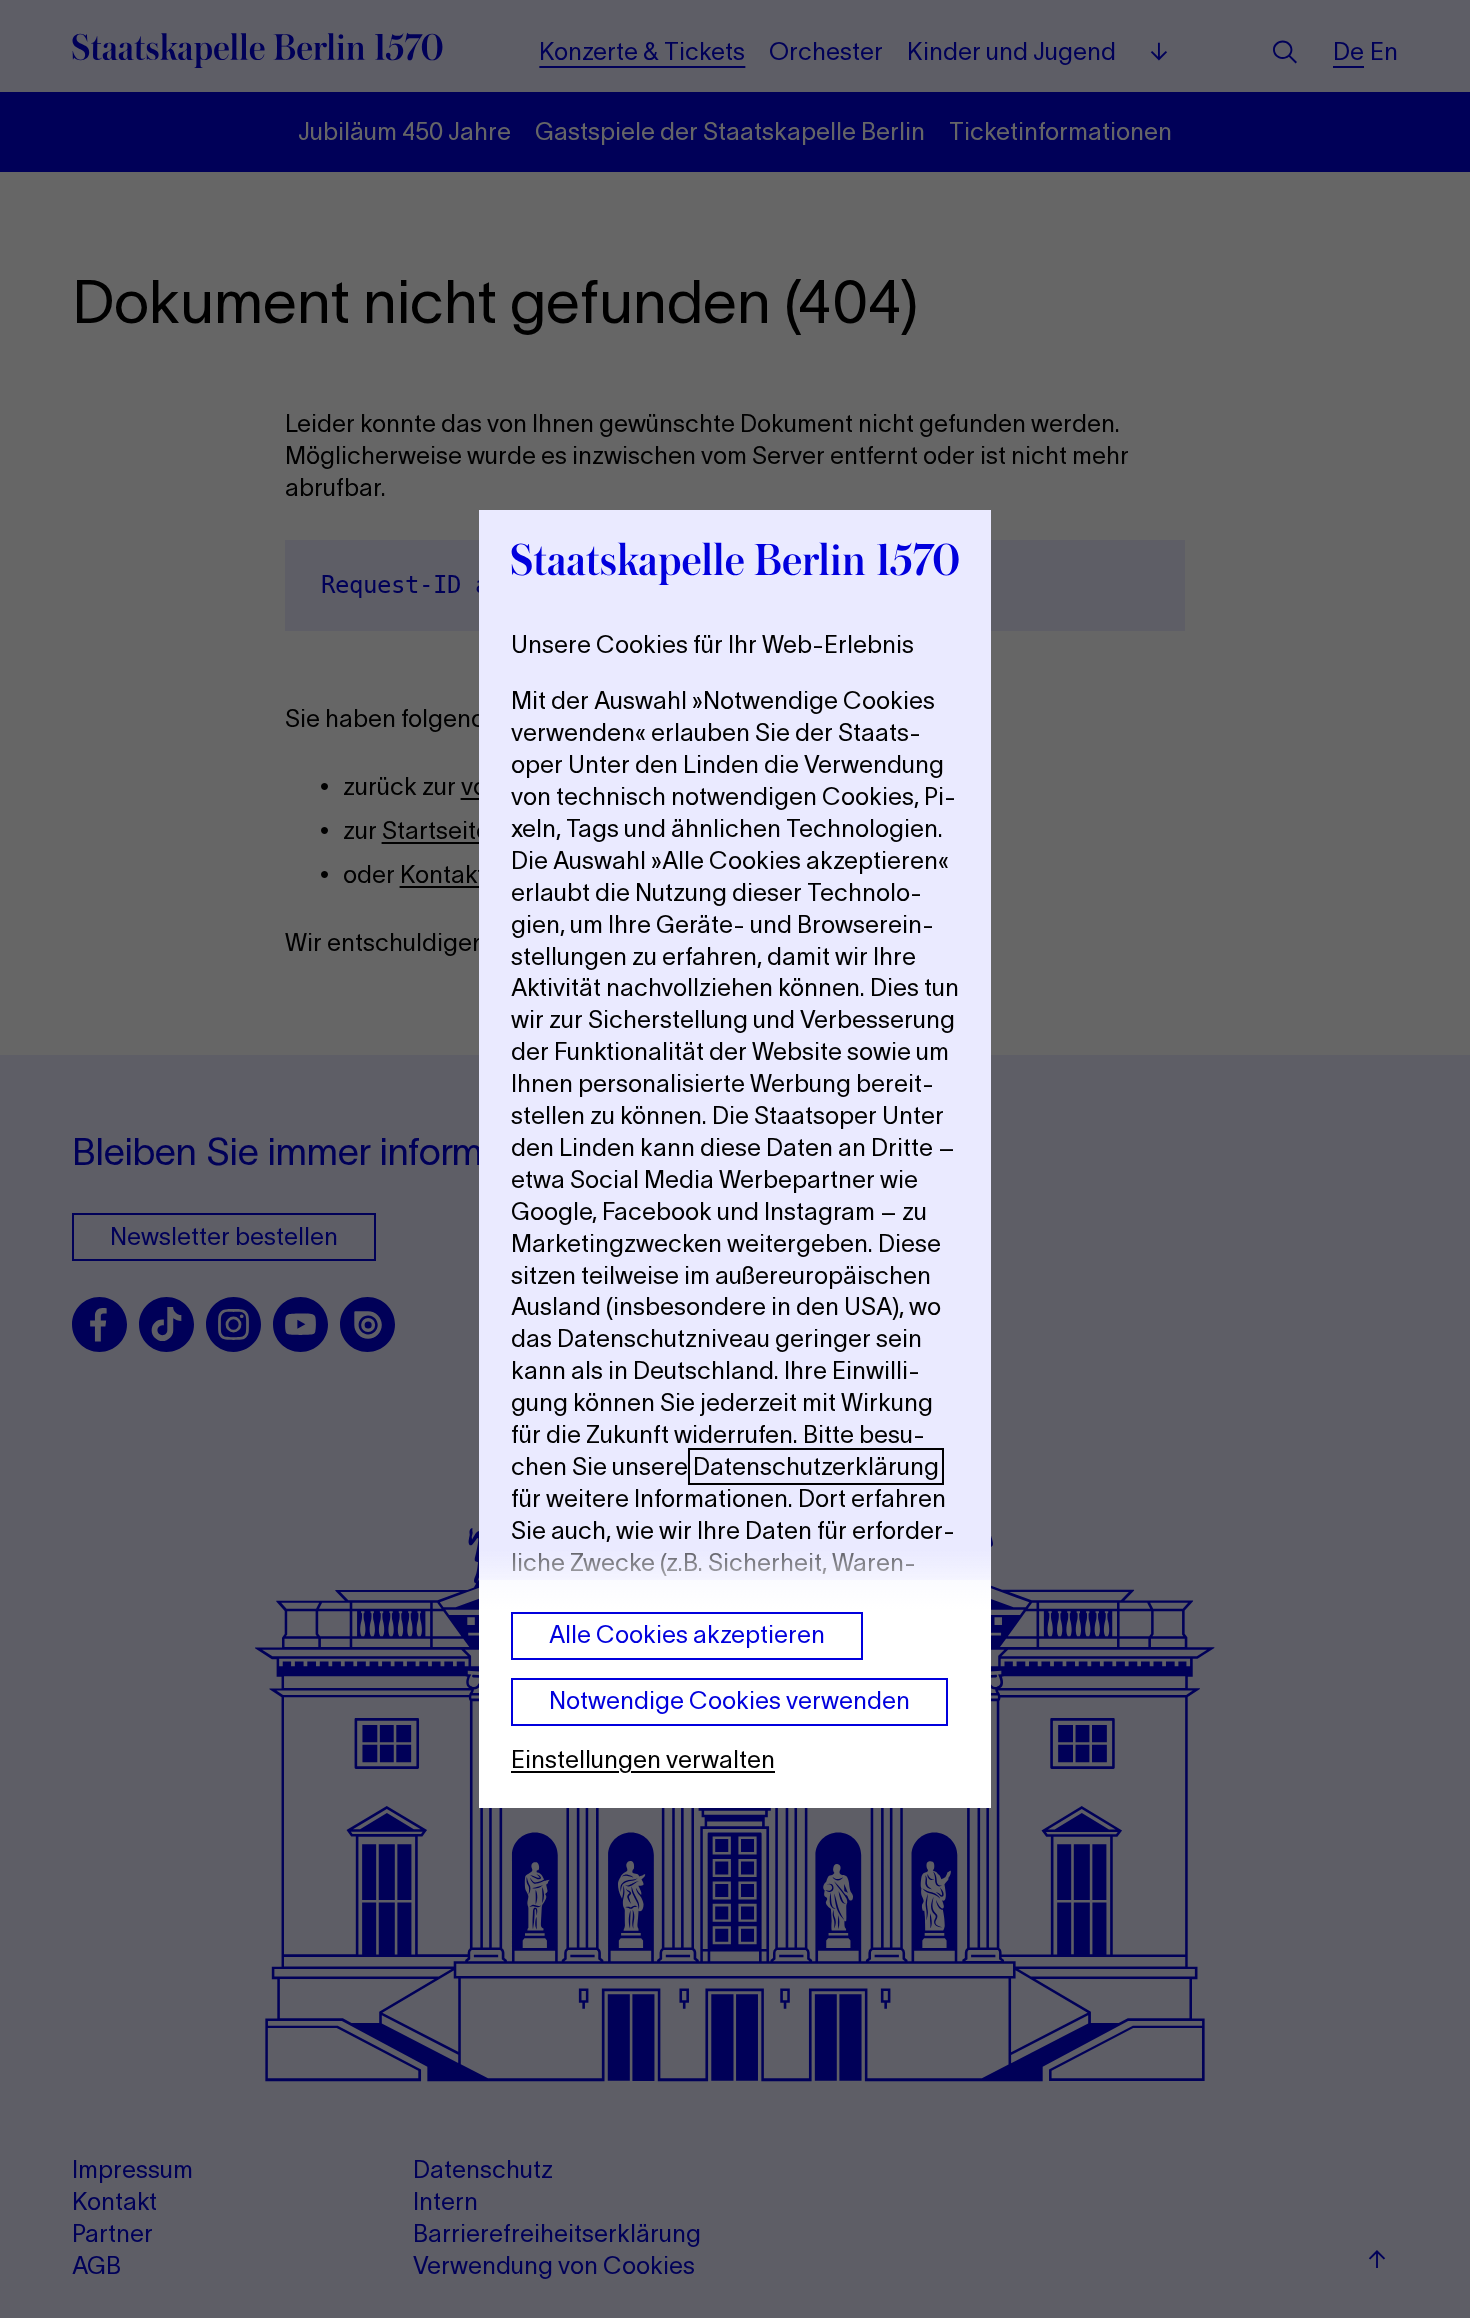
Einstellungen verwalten (643, 1759)
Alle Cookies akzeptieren (687, 1634)
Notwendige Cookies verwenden (729, 1700)
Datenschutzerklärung (816, 1466)
